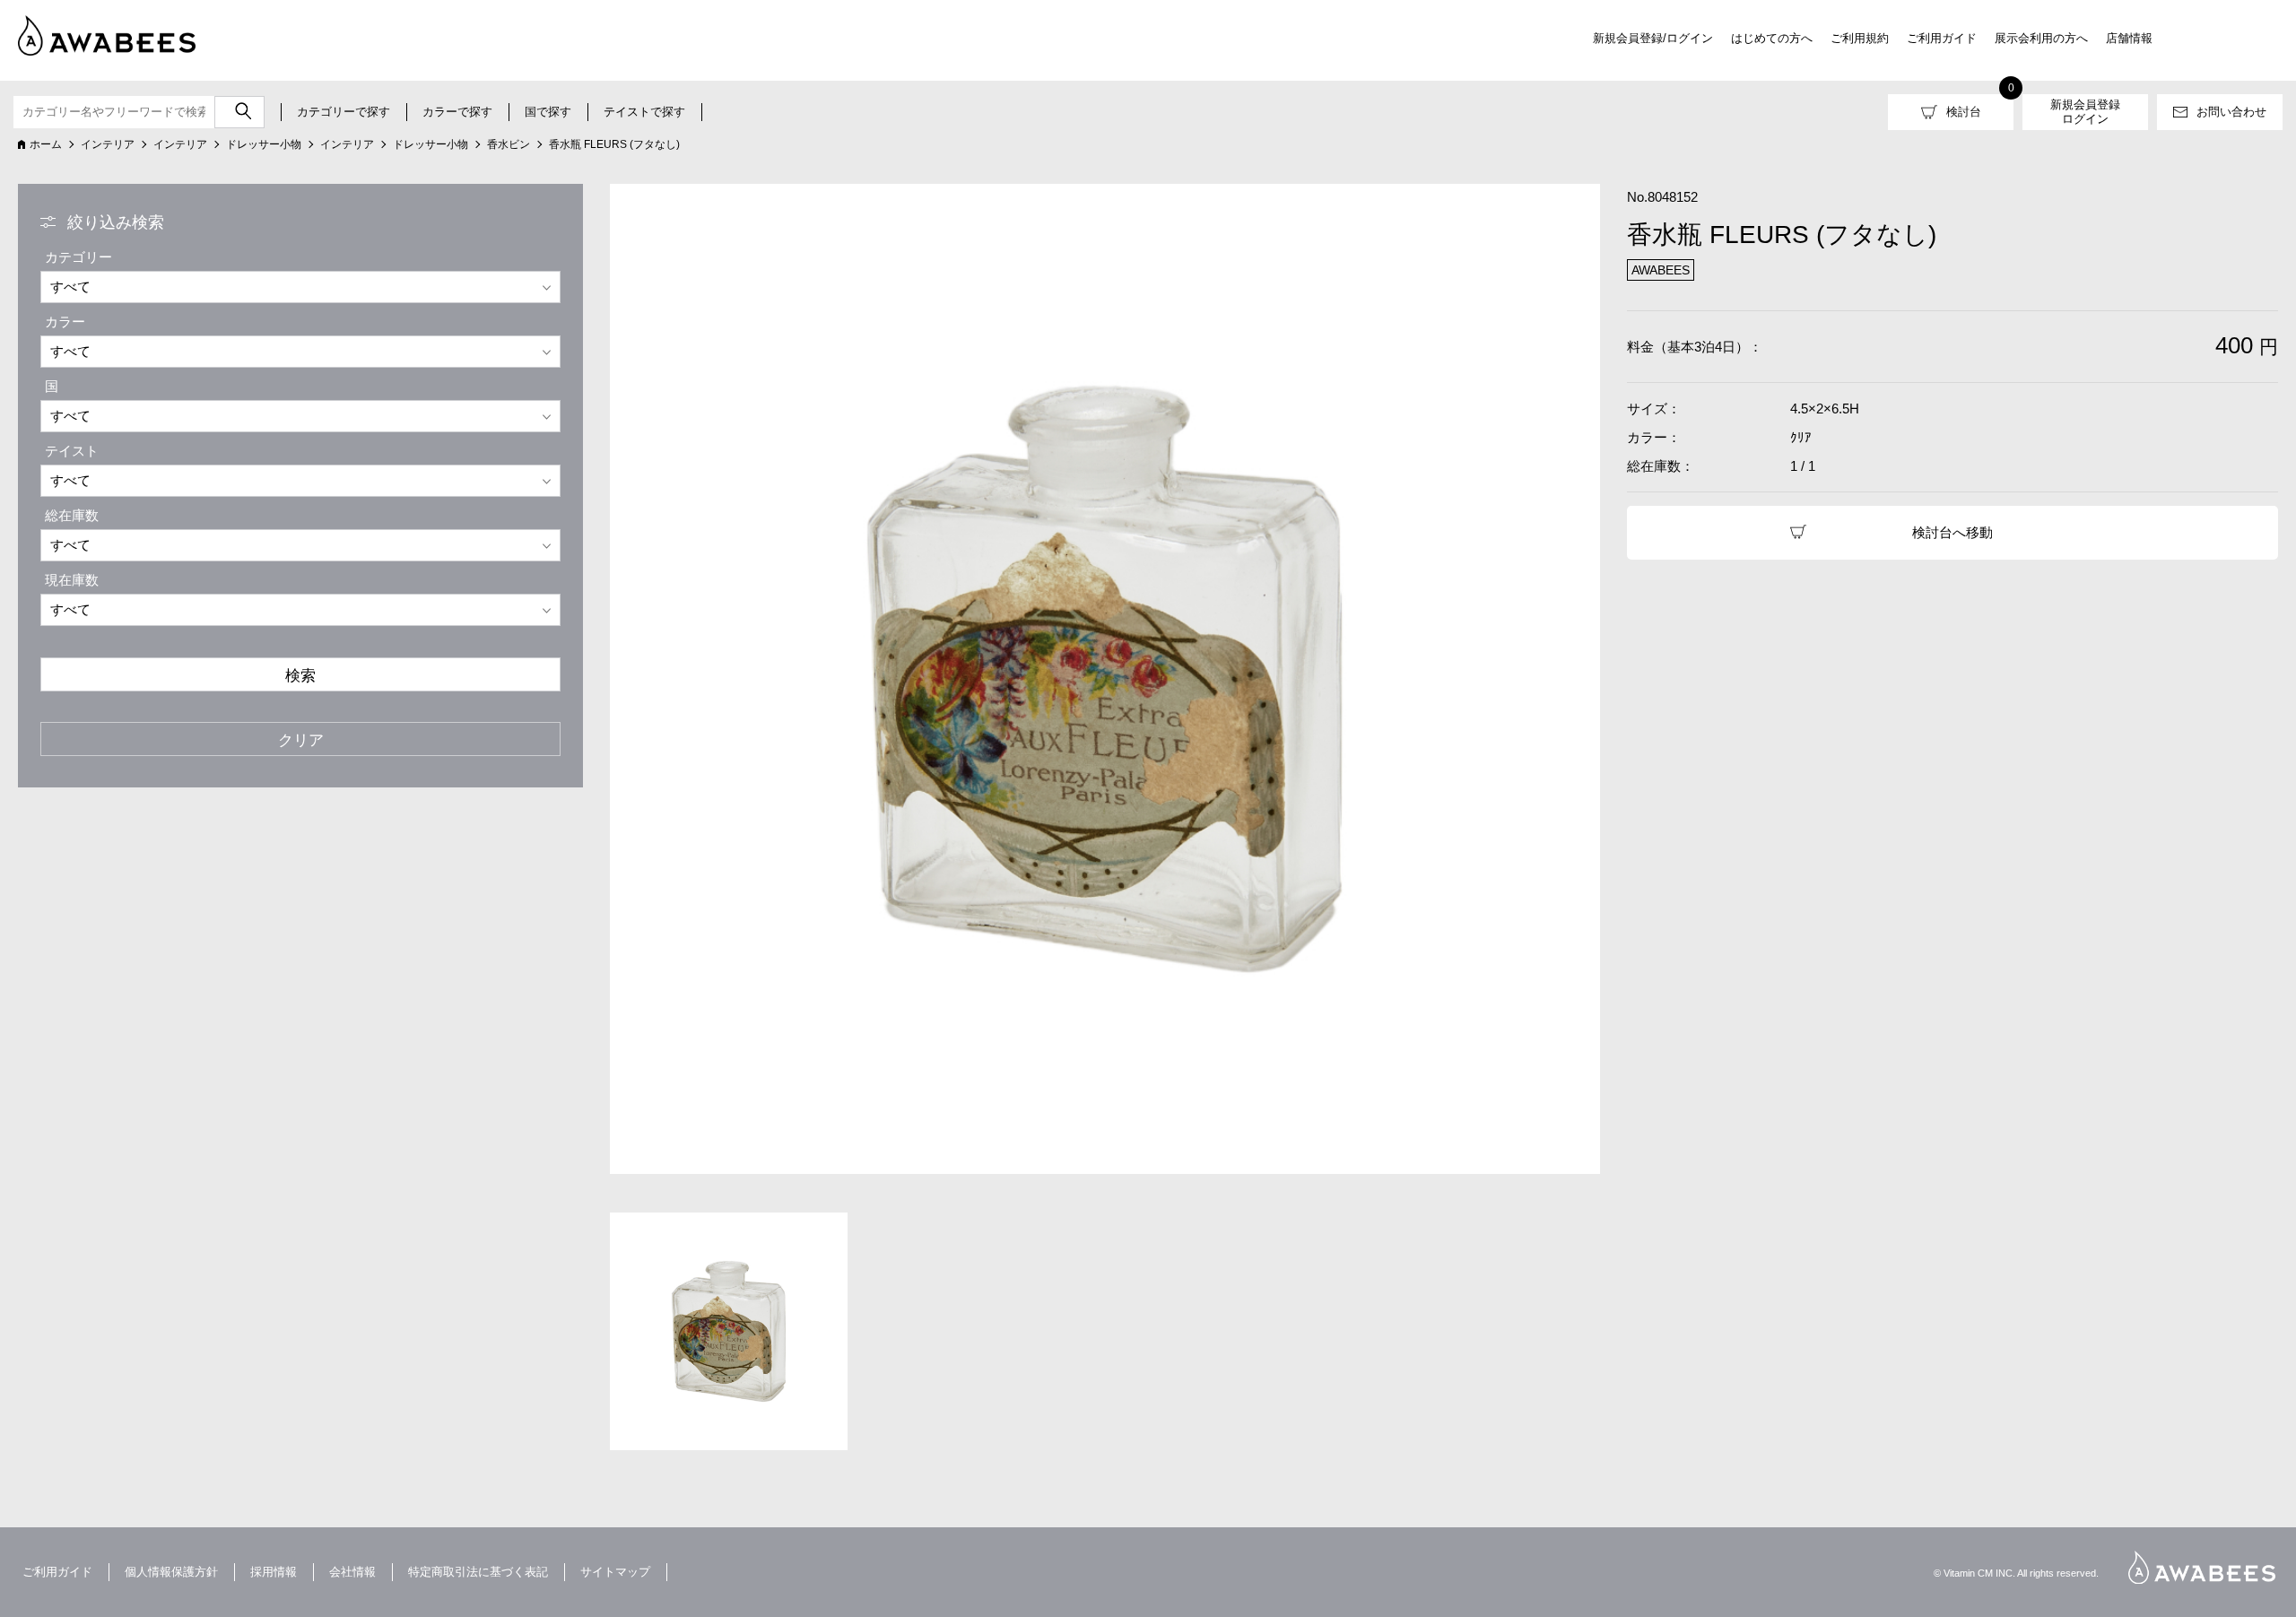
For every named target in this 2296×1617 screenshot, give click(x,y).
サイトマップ (615, 1572)
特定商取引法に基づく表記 (478, 1572)
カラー (65, 322)
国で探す (548, 112)
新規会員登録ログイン (2085, 112)
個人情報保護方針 (171, 1572)
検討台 (1964, 112)
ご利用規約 (1860, 38)
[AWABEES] (94, 32)
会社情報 (352, 1572)
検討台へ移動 (1952, 532)
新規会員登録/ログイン (1653, 38)
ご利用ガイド (1942, 38)
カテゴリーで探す (344, 112)
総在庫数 (72, 515)
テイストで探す (644, 112)
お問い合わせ (2231, 112)
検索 (300, 675)
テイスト (72, 451)
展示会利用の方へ (2041, 38)
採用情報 (274, 1572)
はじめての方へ (1772, 38)
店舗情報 (2129, 38)
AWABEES (2202, 1567)
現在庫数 (72, 580)
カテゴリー (78, 257)
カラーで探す (457, 112)
